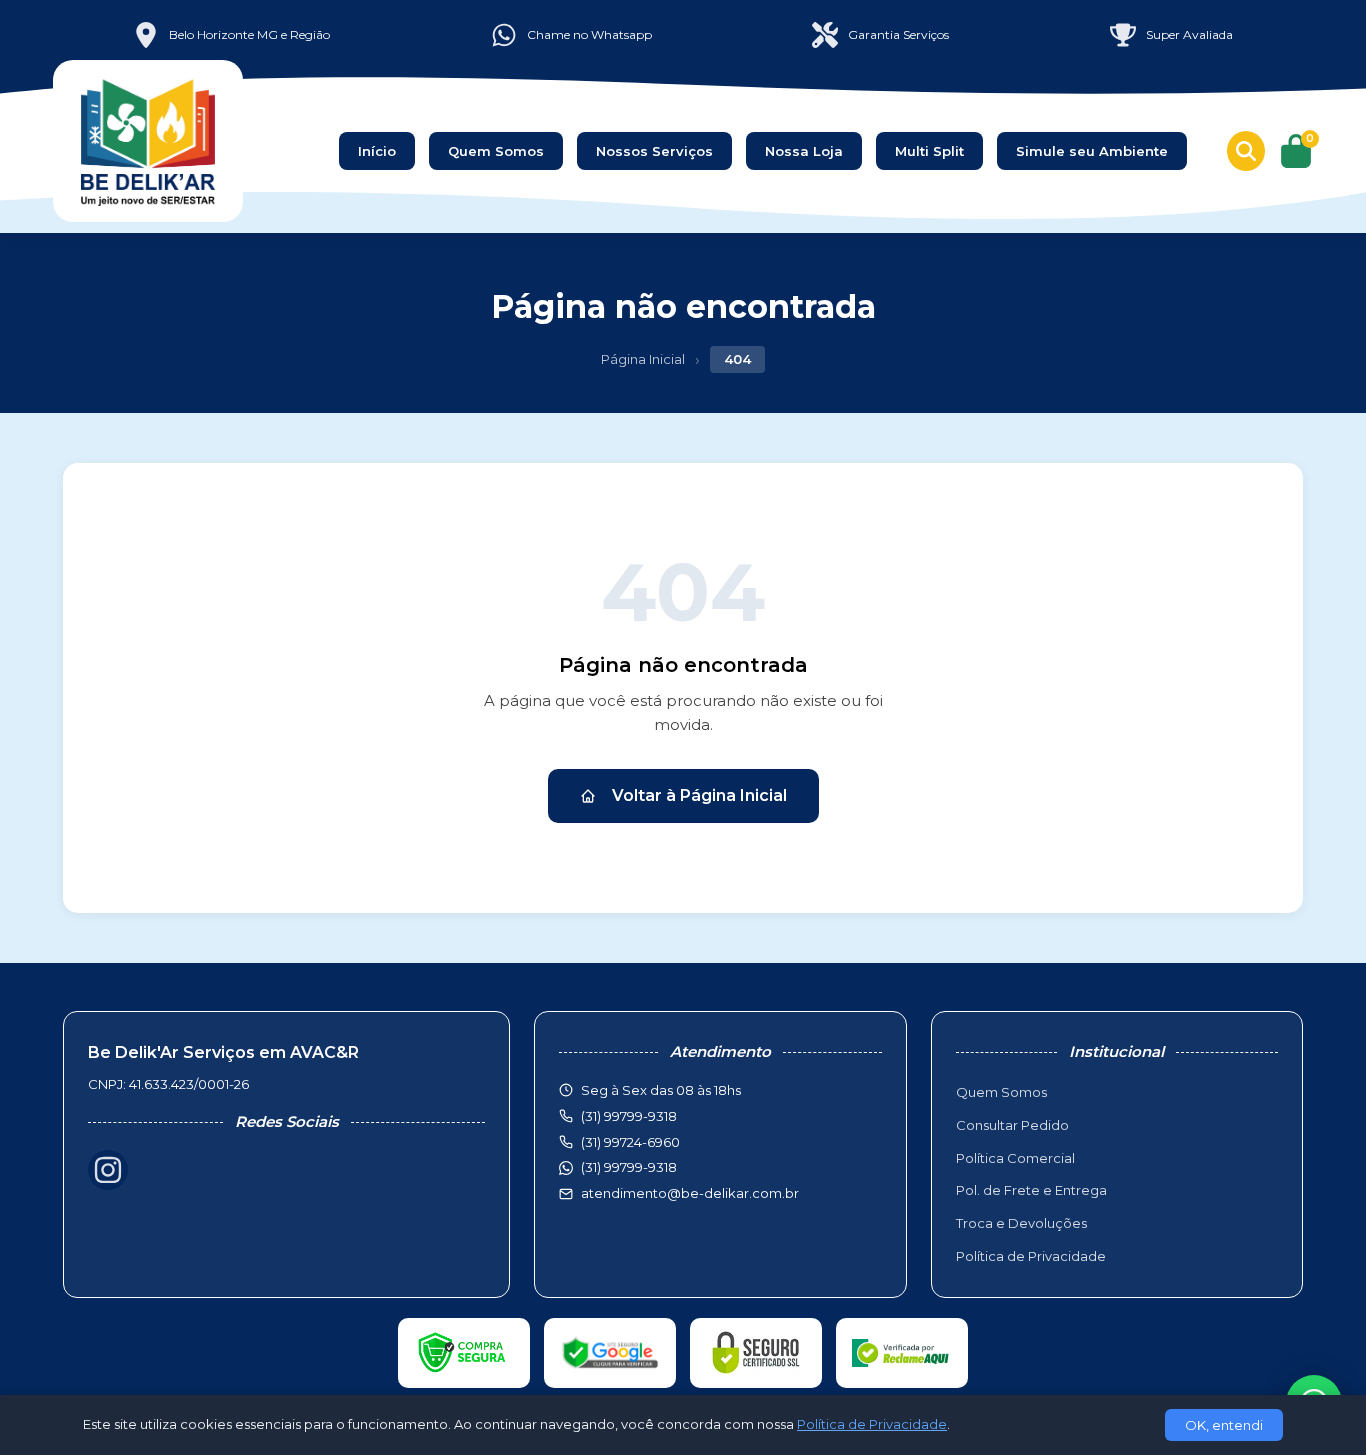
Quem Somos (496, 151)
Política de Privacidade (1031, 1256)
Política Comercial (1015, 1158)
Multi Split (929, 151)
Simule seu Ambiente (1092, 151)
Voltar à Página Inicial (699, 795)
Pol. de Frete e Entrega (1031, 1190)
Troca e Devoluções (1021, 1223)
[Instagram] (108, 1170)
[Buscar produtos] (1246, 151)
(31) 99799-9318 (629, 1167)
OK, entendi (1224, 1425)
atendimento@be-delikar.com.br (690, 1193)
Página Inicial (643, 359)
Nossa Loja (804, 151)
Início (377, 151)
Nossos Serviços (654, 151)
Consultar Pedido (1012, 1125)
